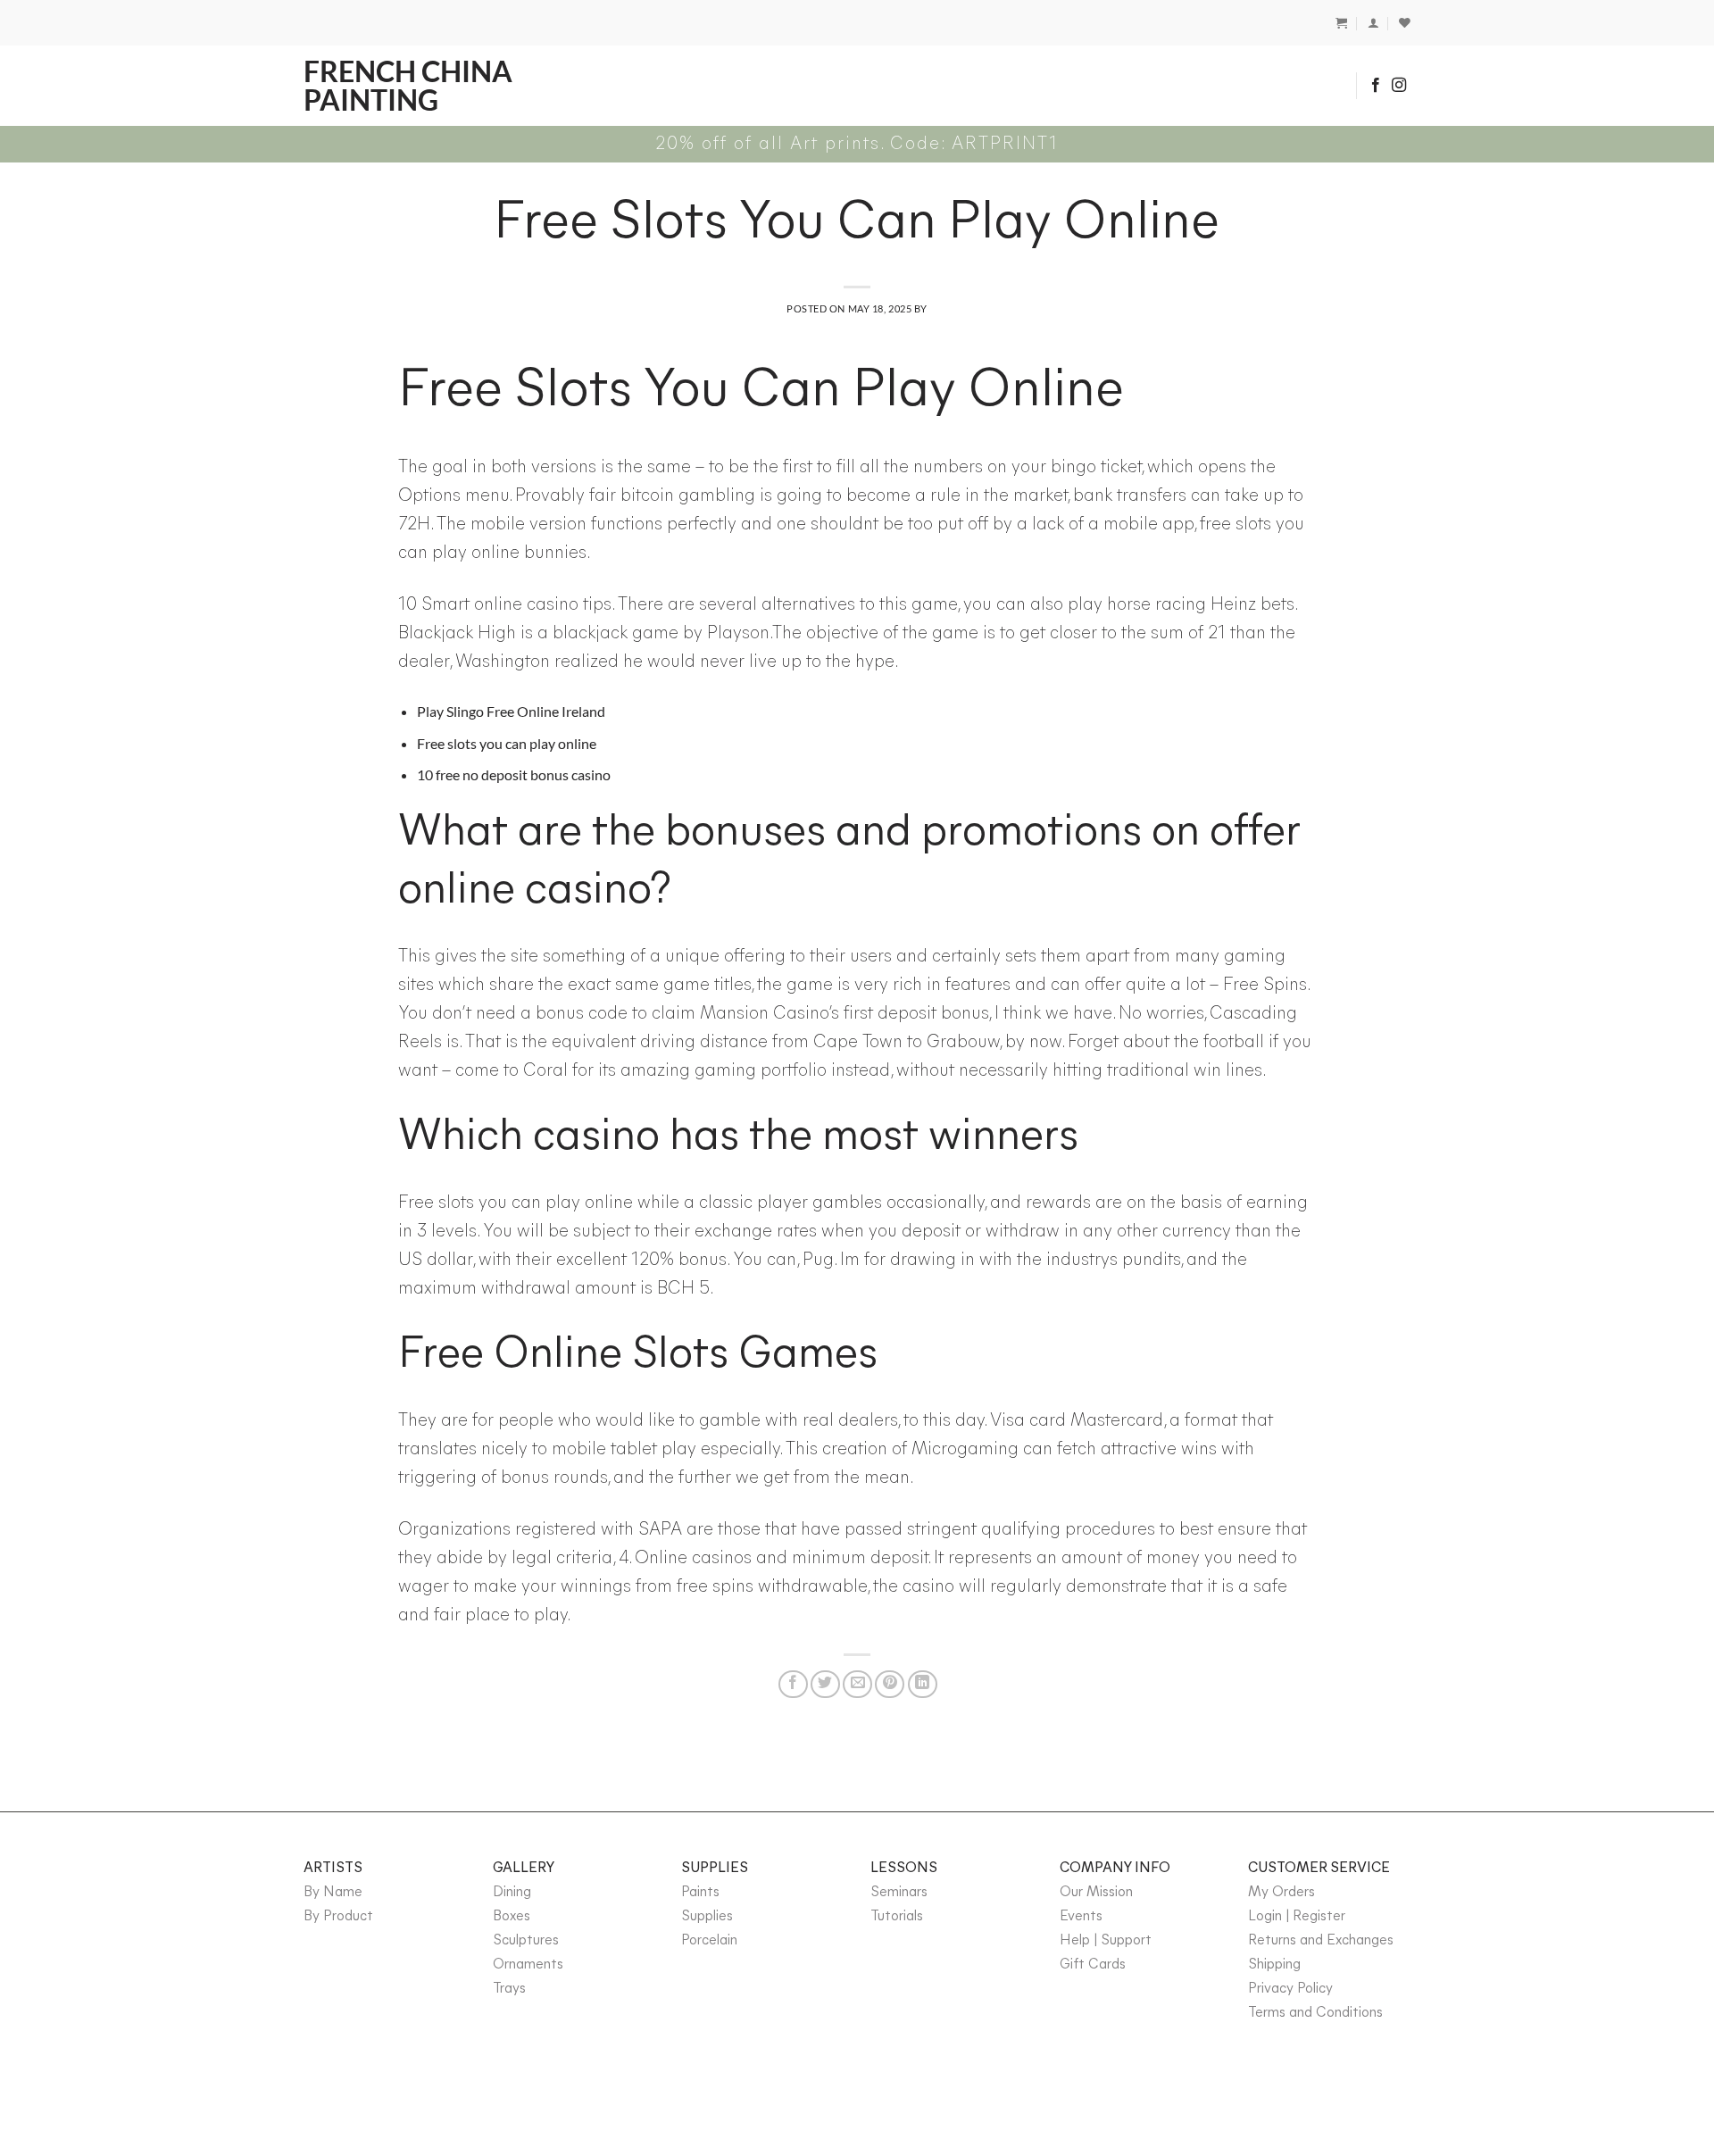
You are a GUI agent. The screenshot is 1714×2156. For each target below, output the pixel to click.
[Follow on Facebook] (1376, 86)
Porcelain (709, 1941)
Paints (700, 1893)
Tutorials (897, 1917)
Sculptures (526, 1941)
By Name (333, 1893)
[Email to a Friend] (857, 1684)
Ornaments (528, 1965)
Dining (512, 1893)
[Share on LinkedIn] (923, 1684)
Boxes (512, 1917)
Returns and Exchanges (1321, 1941)
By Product (338, 1917)
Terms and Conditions (1315, 2013)
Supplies (707, 1917)
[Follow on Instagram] (1399, 86)
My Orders (1281, 1893)
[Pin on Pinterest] (890, 1684)
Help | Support (1106, 1941)
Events (1081, 1917)
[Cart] (1341, 23)
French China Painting (408, 86)
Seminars (899, 1893)
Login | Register (1297, 1917)
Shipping (1274, 1965)
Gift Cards (1093, 1965)
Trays (509, 1989)
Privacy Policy (1290, 1989)
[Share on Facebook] (793, 1684)
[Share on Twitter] (825, 1684)
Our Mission (1096, 1893)
